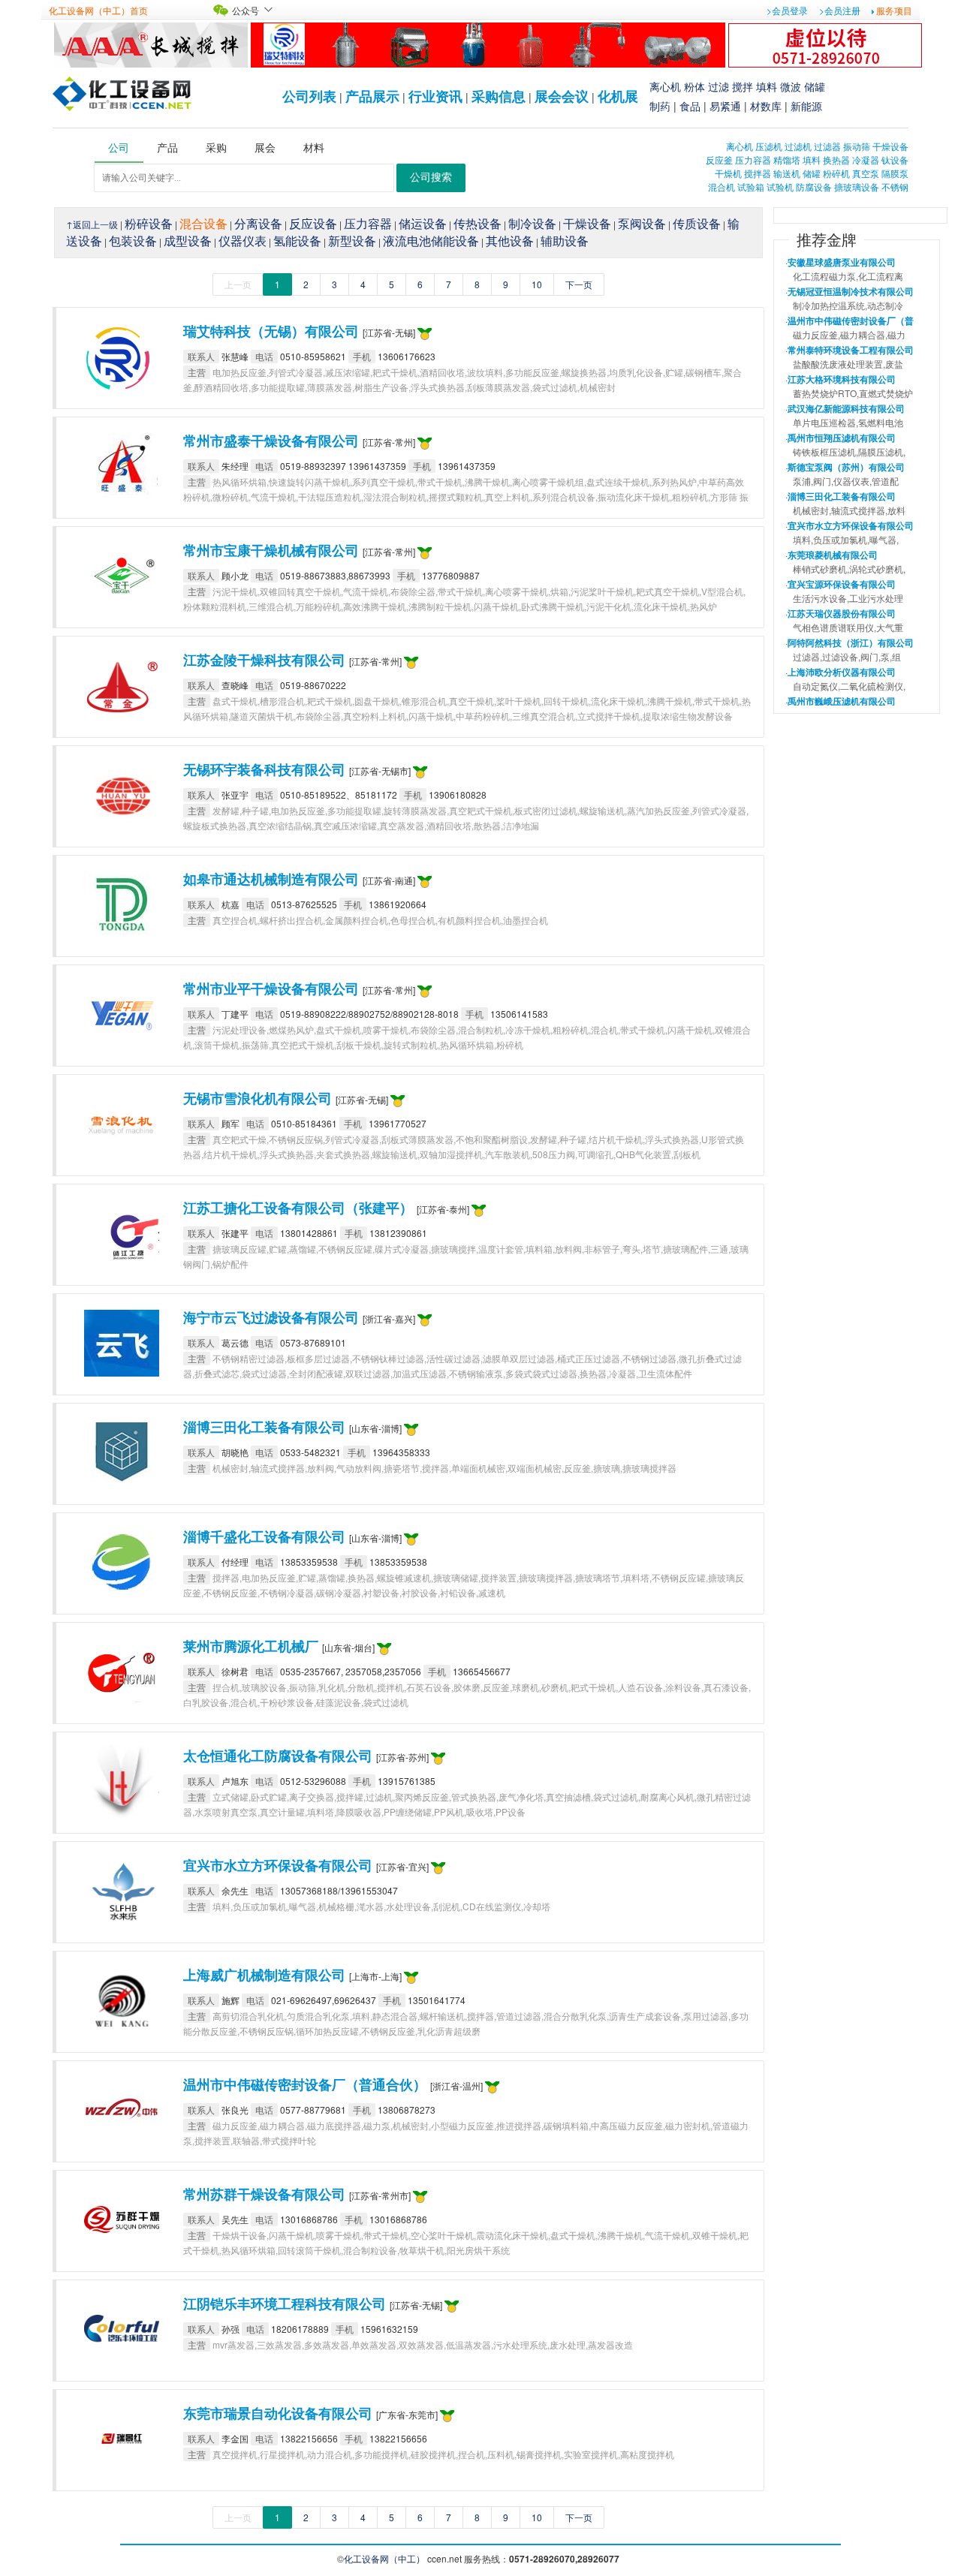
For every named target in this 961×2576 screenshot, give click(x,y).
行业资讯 (435, 96)
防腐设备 (814, 187)
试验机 (780, 187)
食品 (690, 106)
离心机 (665, 86)
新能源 (806, 106)
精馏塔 (787, 159)
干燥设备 (890, 146)
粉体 (694, 86)
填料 (767, 86)
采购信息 (499, 96)
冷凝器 (866, 159)
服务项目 (894, 10)
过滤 (718, 86)
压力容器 (753, 159)
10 (537, 284)
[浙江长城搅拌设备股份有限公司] (151, 43)
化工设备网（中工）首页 (98, 10)
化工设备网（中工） (384, 2558)
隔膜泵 (895, 173)
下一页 (579, 284)
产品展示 (372, 96)
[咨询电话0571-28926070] (825, 43)
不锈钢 (895, 187)
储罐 (815, 86)
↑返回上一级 (92, 224)
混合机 (722, 187)
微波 (791, 86)
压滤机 (769, 146)
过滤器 (827, 146)
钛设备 (895, 159)
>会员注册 (840, 10)
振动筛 (857, 146)
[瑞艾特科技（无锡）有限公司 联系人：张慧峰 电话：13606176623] (488, 43)
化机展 (618, 96)
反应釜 (719, 159)
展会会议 (562, 96)
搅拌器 (758, 173)
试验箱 (751, 187)
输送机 (787, 173)
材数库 (766, 106)
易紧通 (725, 106)
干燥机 (728, 173)
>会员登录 (787, 10)
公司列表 (309, 96)
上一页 (238, 284)
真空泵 (866, 173)
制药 (660, 106)
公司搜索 (431, 178)
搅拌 (743, 86)
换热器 (836, 159)
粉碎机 (836, 173)
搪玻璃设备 (857, 187)
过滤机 (798, 146)
